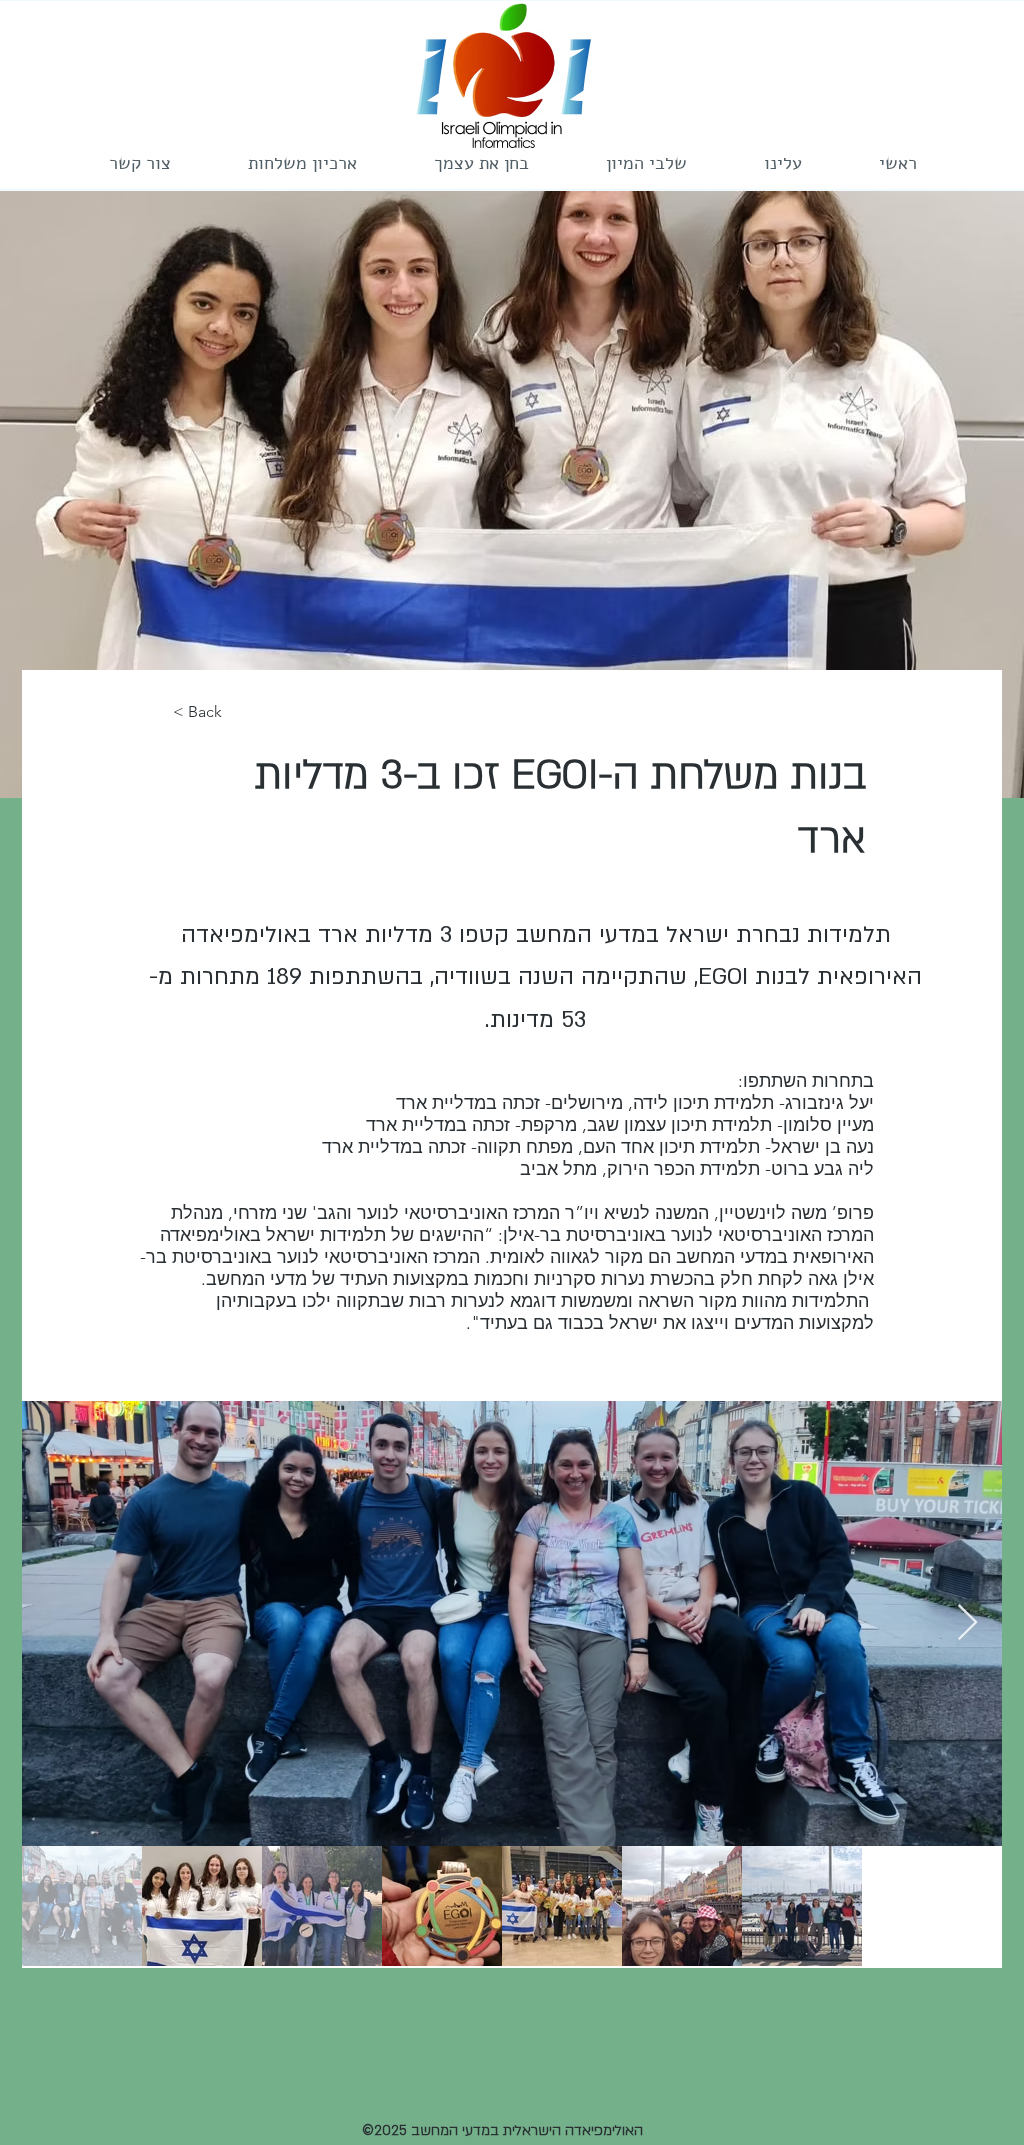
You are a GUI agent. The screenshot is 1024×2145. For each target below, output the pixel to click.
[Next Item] (967, 1623)
